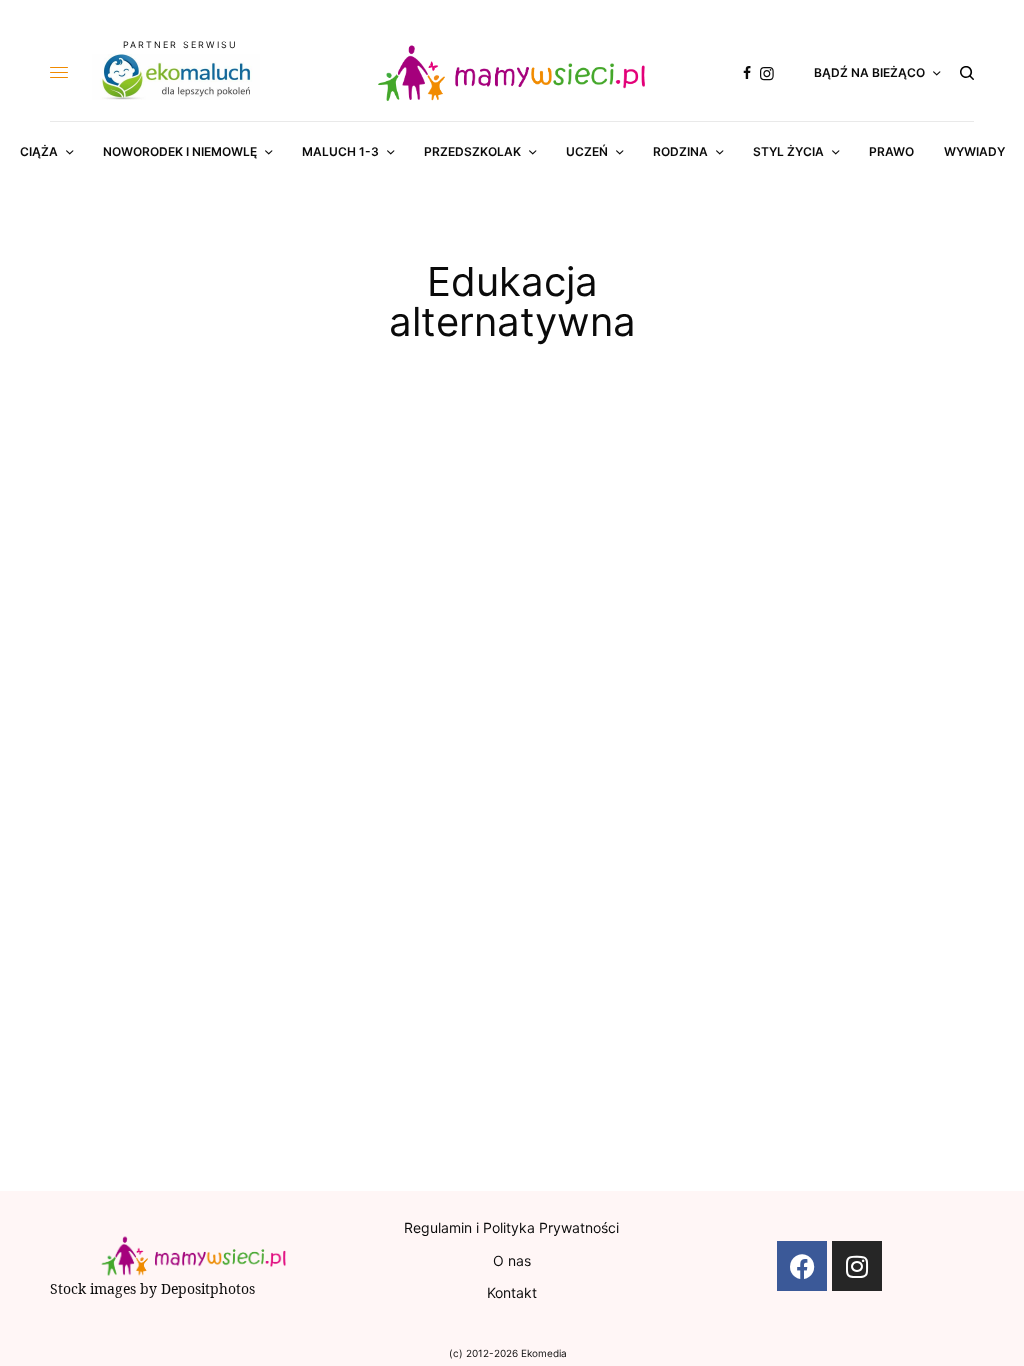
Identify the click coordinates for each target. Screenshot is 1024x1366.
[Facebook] (802, 1266)
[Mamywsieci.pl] (512, 73)
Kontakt (512, 1292)
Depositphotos (208, 1288)
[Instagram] (857, 1266)
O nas (512, 1260)
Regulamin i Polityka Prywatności (511, 1227)
